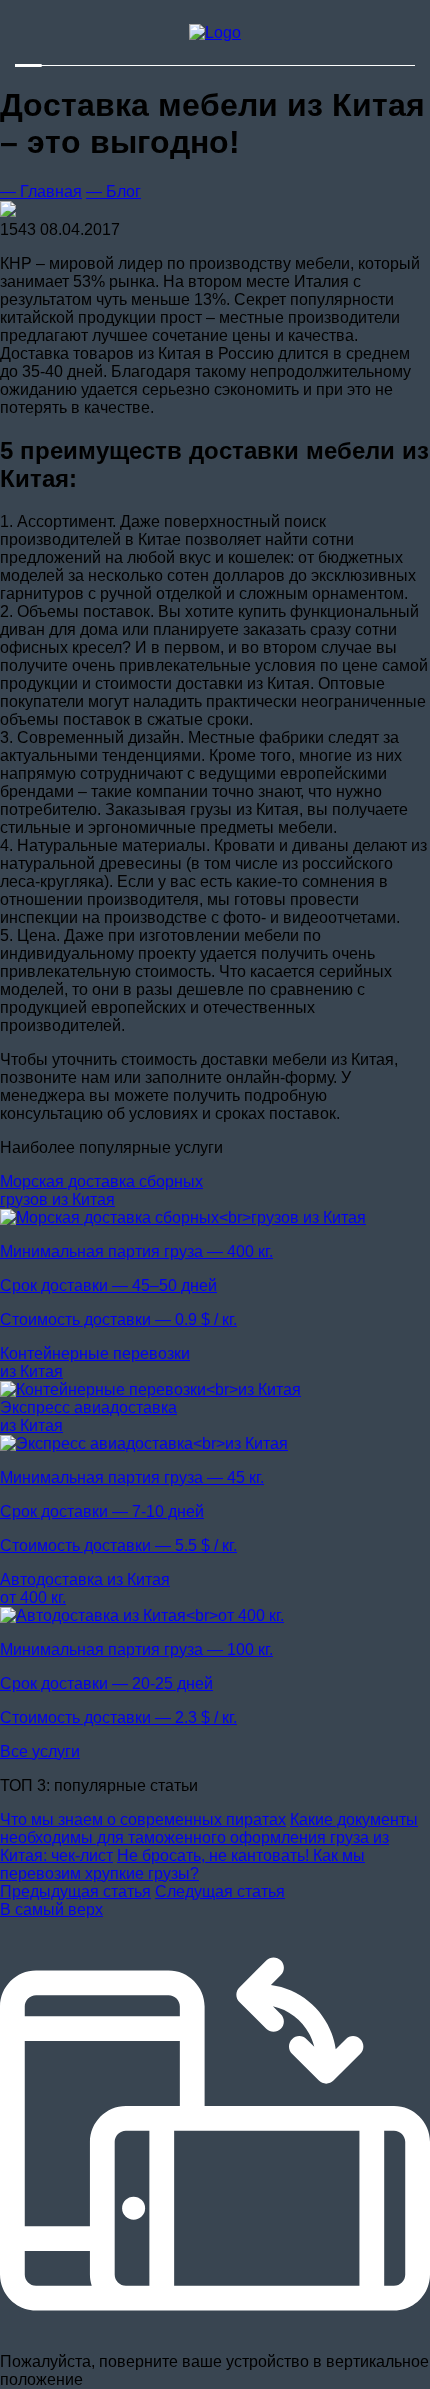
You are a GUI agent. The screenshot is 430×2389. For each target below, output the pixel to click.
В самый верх (51, 1909)
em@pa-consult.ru (80, 41)
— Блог (113, 191)
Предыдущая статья (75, 1891)
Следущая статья (220, 1891)
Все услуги (40, 1751)
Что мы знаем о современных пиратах (143, 1819)
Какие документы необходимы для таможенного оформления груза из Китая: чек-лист (209, 1837)
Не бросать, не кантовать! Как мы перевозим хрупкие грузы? (182, 1864)
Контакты (329, 59)
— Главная (41, 191)
